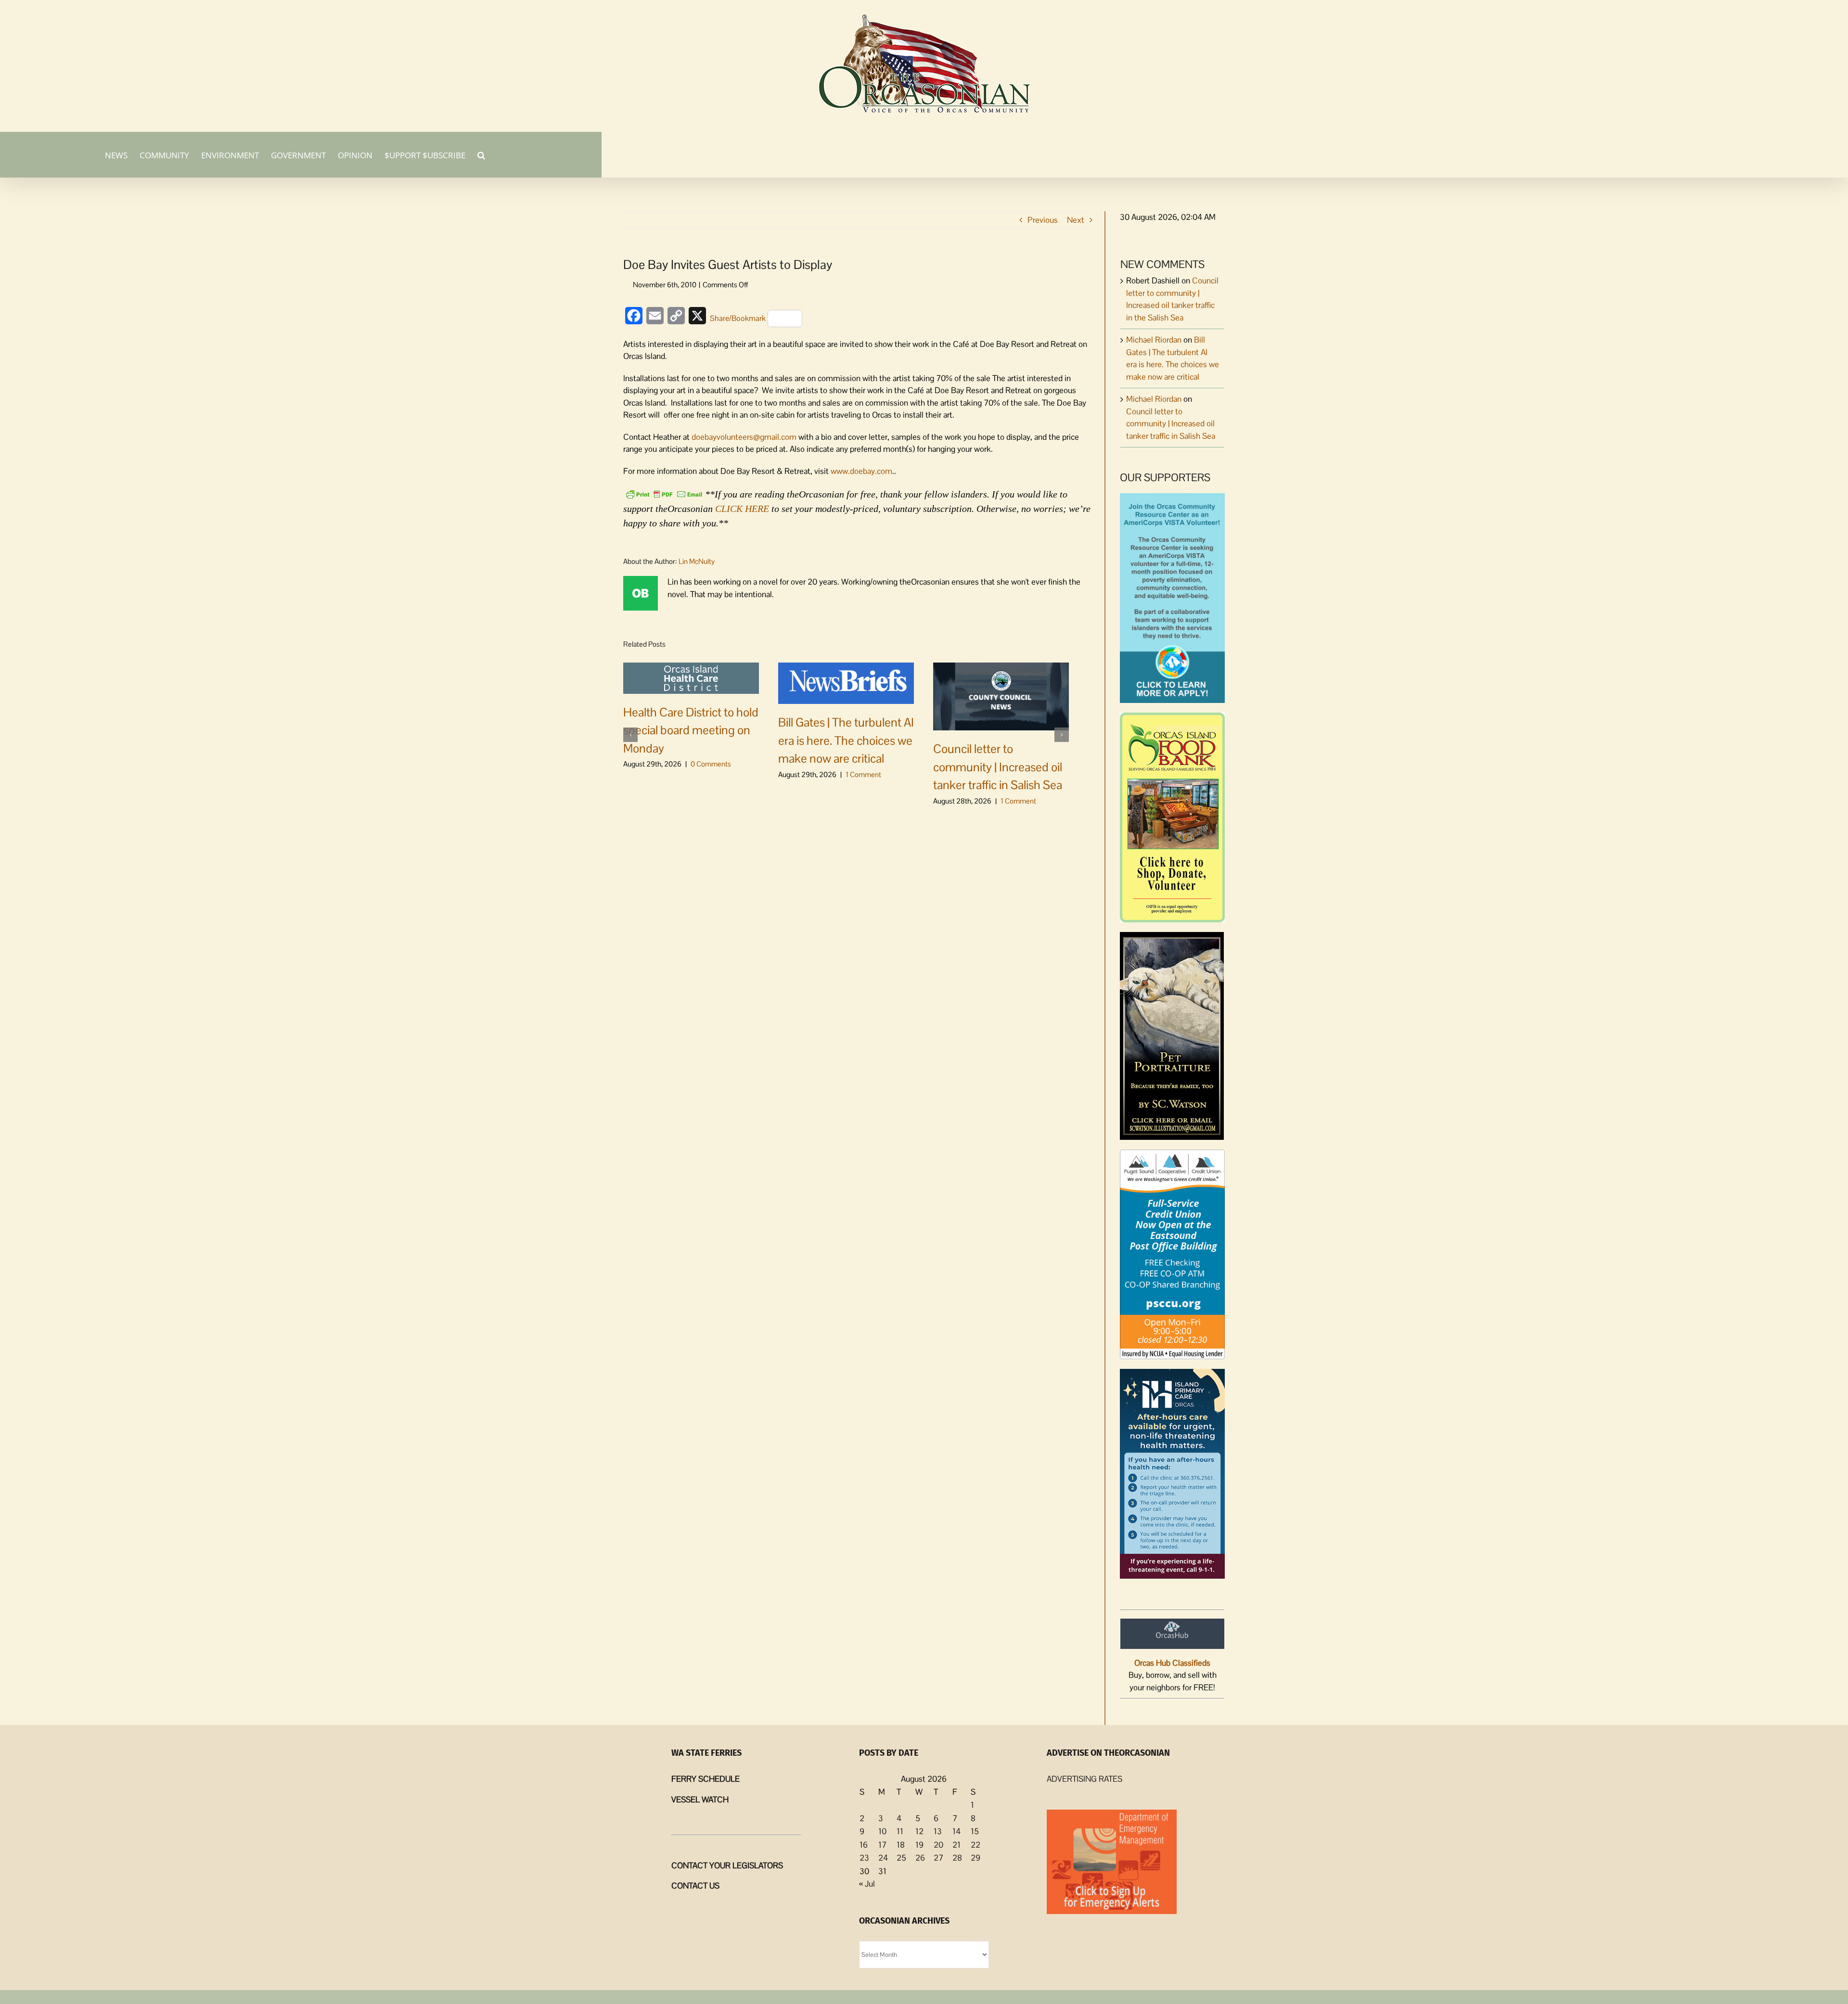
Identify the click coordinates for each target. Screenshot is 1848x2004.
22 (975, 1845)
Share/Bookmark (738, 318)
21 (956, 1845)
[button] (481, 154)
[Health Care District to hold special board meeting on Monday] (691, 677)
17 (882, 1845)
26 (920, 1858)
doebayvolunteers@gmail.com (744, 437)
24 (883, 1858)
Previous (1043, 220)
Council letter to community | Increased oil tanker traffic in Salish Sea (998, 767)
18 (901, 1845)
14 (956, 1831)
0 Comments (711, 764)
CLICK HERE (742, 509)
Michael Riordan (1154, 340)
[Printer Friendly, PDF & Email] (664, 493)
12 (919, 1831)
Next (1076, 220)
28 (957, 1858)
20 (938, 1845)
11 (900, 1831)
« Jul (867, 1884)
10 (882, 1831)
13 (938, 1831)
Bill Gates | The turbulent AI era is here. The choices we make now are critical (846, 740)
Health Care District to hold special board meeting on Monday (691, 730)
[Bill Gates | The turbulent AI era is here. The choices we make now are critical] (846, 682)
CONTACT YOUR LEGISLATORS (727, 1865)
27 (938, 1858)
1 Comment (863, 774)
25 (901, 1858)
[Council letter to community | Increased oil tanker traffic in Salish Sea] (1001, 696)
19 (919, 1845)
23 (864, 1858)
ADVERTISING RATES (1084, 1779)
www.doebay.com (861, 471)
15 (975, 1831)
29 (975, 1858)
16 (864, 1845)
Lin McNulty (697, 561)
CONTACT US (695, 1886)
